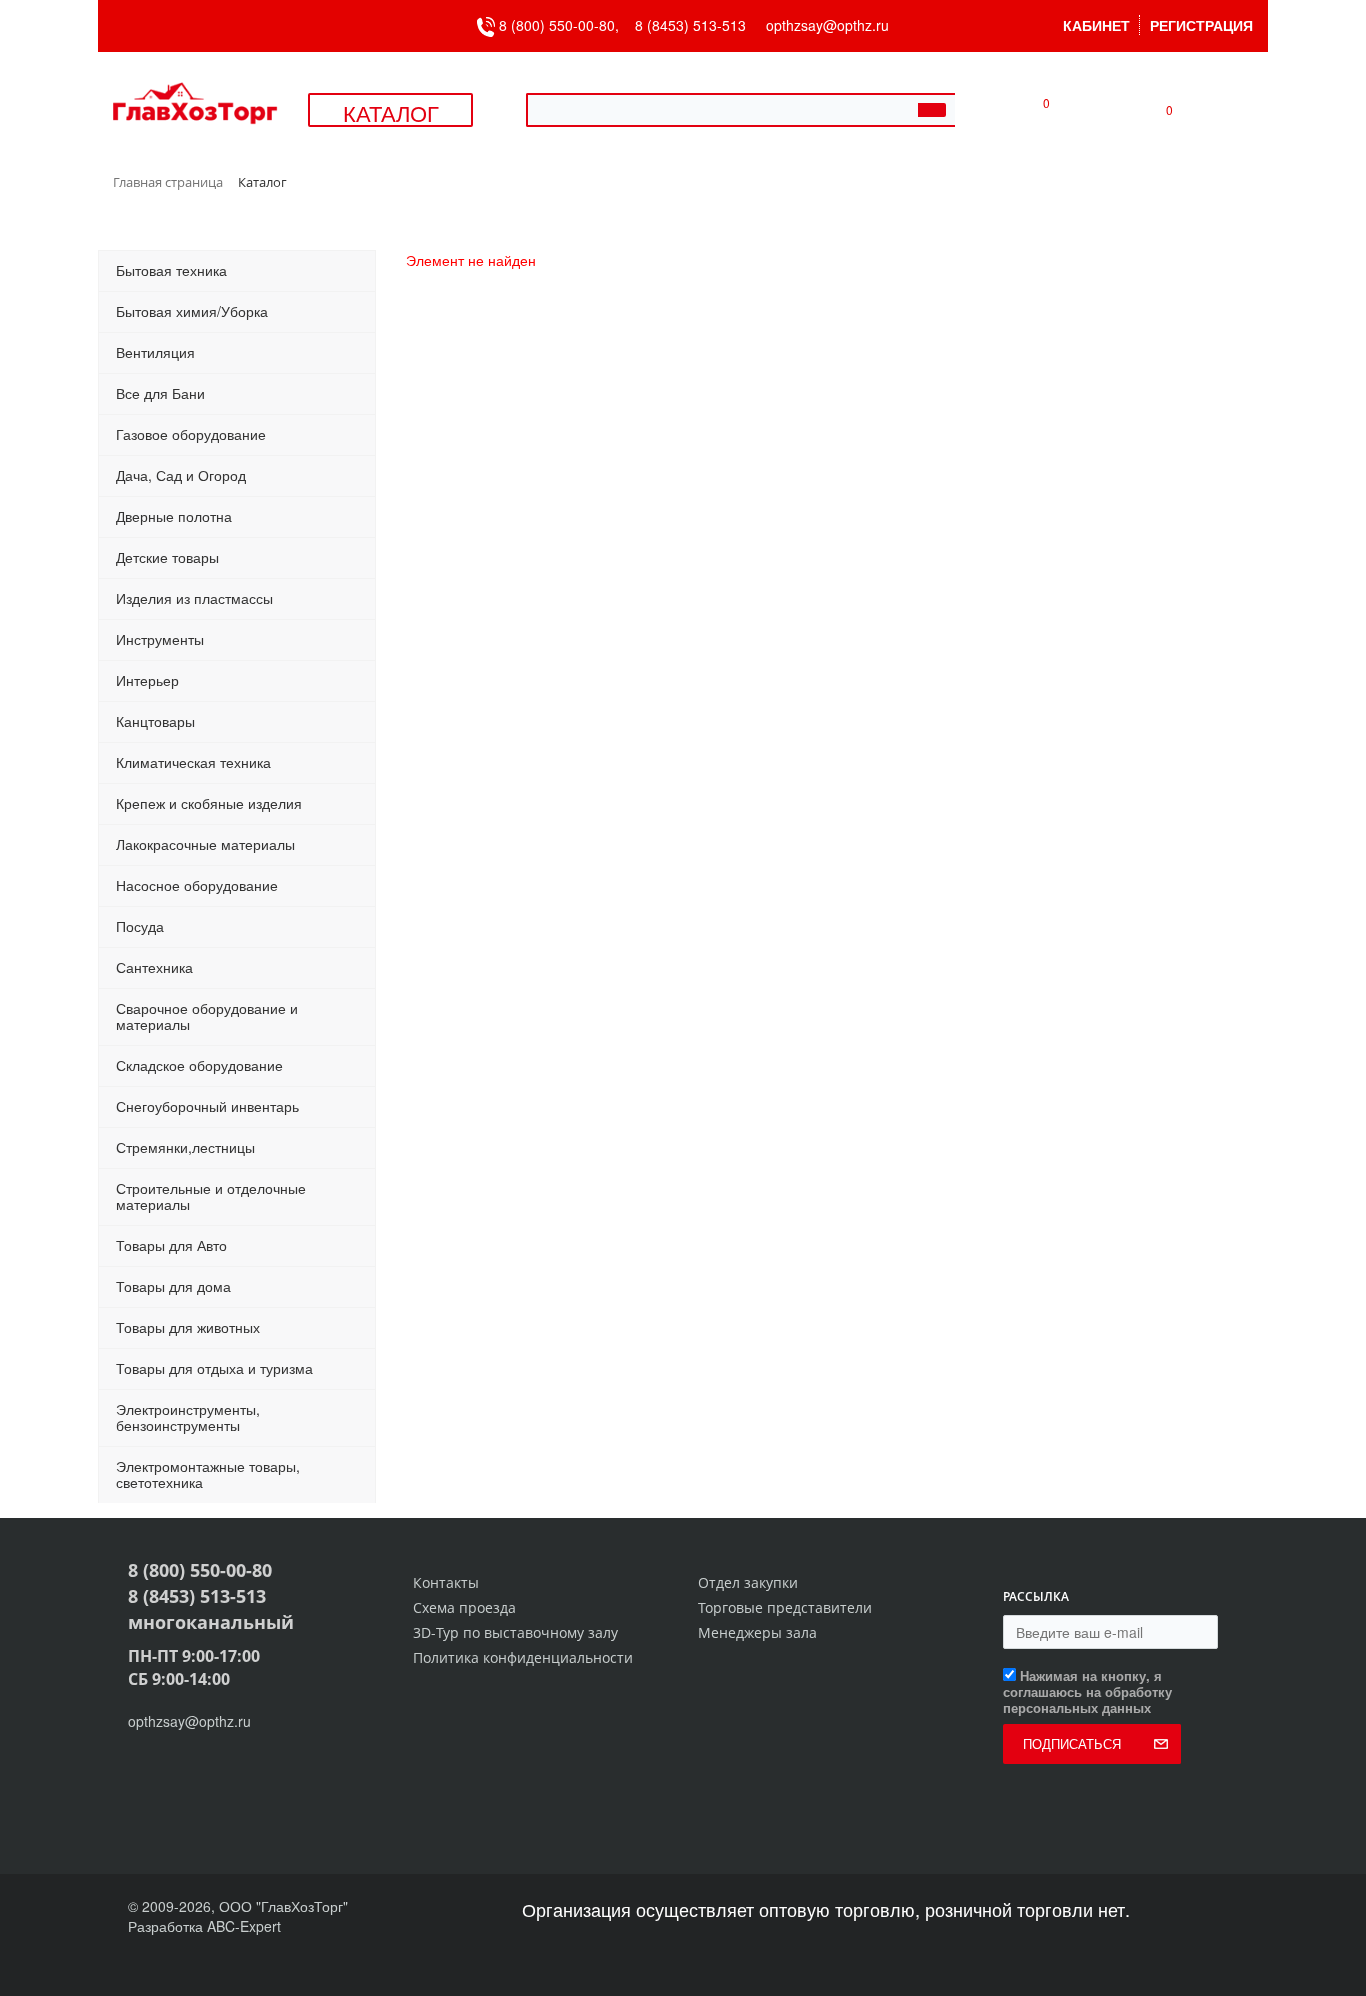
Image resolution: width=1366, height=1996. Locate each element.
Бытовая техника (171, 270)
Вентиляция (155, 352)
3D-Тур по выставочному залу (515, 1632)
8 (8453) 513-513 (690, 25)
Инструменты (160, 639)
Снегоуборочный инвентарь (207, 1106)
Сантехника (154, 967)
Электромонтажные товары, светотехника (208, 1474)
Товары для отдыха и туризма (214, 1368)
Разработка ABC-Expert (204, 1926)
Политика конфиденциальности (523, 1657)
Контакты (446, 1582)
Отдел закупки (748, 1582)
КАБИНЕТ (1096, 25)
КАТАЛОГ (391, 112)
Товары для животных (188, 1327)
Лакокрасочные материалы (205, 844)
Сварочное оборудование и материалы (207, 1016)
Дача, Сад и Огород (181, 475)
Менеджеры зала (757, 1632)
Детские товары (167, 557)
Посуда (140, 926)
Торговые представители (785, 1607)
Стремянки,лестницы (185, 1147)
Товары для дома (173, 1286)
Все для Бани (160, 393)
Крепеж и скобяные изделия (209, 803)
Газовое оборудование (191, 434)
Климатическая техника (193, 762)
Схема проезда (464, 1607)
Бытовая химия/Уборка (192, 311)
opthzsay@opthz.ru (827, 25)
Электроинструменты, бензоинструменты (188, 1417)
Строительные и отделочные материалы (211, 1196)
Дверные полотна (174, 516)
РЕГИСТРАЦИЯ (1201, 25)
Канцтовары (155, 721)
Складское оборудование (199, 1065)
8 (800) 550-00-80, (565, 25)
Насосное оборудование (197, 885)
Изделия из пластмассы (194, 598)
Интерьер (147, 680)
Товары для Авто (171, 1245)
